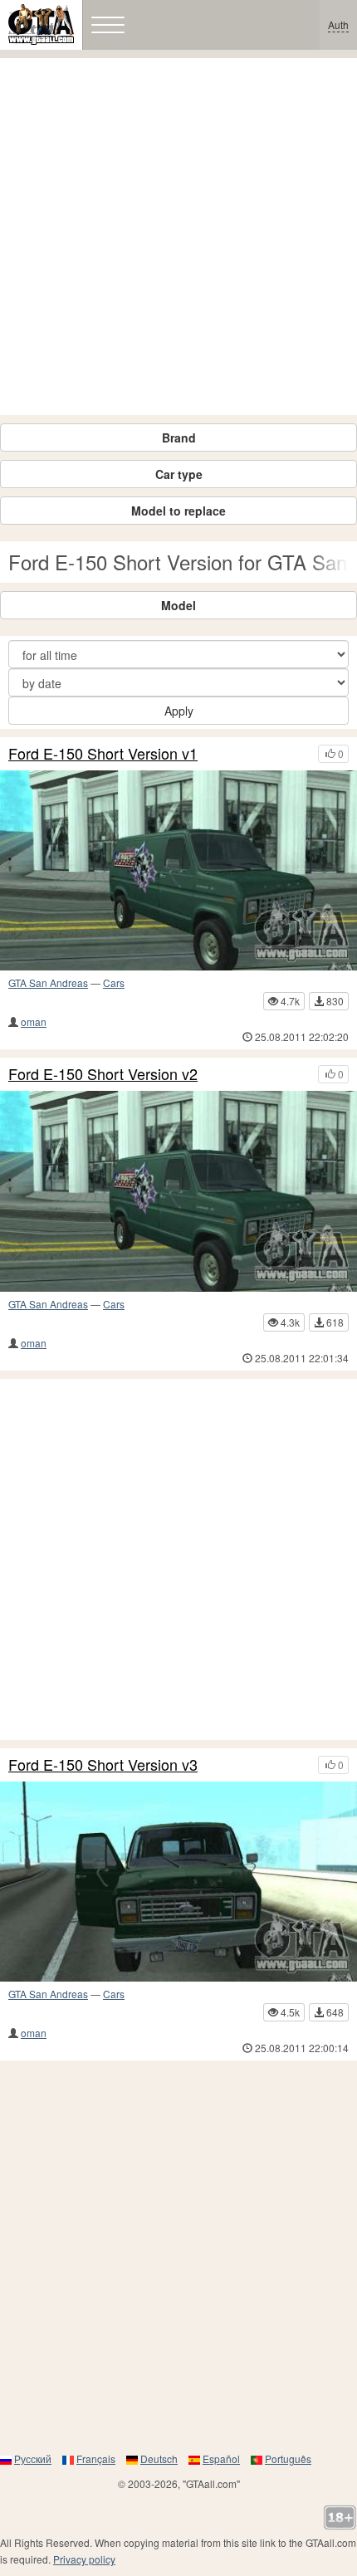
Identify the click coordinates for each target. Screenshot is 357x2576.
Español (221, 2459)
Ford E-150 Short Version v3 (103, 1765)
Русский (33, 2459)
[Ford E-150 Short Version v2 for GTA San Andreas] (178, 1191)
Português (288, 2459)
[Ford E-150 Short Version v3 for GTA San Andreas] (178, 1882)
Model (178, 605)
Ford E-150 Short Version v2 (103, 1074)
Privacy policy (84, 2559)
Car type (179, 474)
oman (34, 1022)
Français (96, 2459)
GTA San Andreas (48, 982)
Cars (114, 982)
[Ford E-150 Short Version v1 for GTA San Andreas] (178, 871)
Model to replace (178, 511)
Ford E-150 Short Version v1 (103, 754)
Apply (179, 711)
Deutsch (159, 2459)
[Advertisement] (178, 237)
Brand (179, 437)
